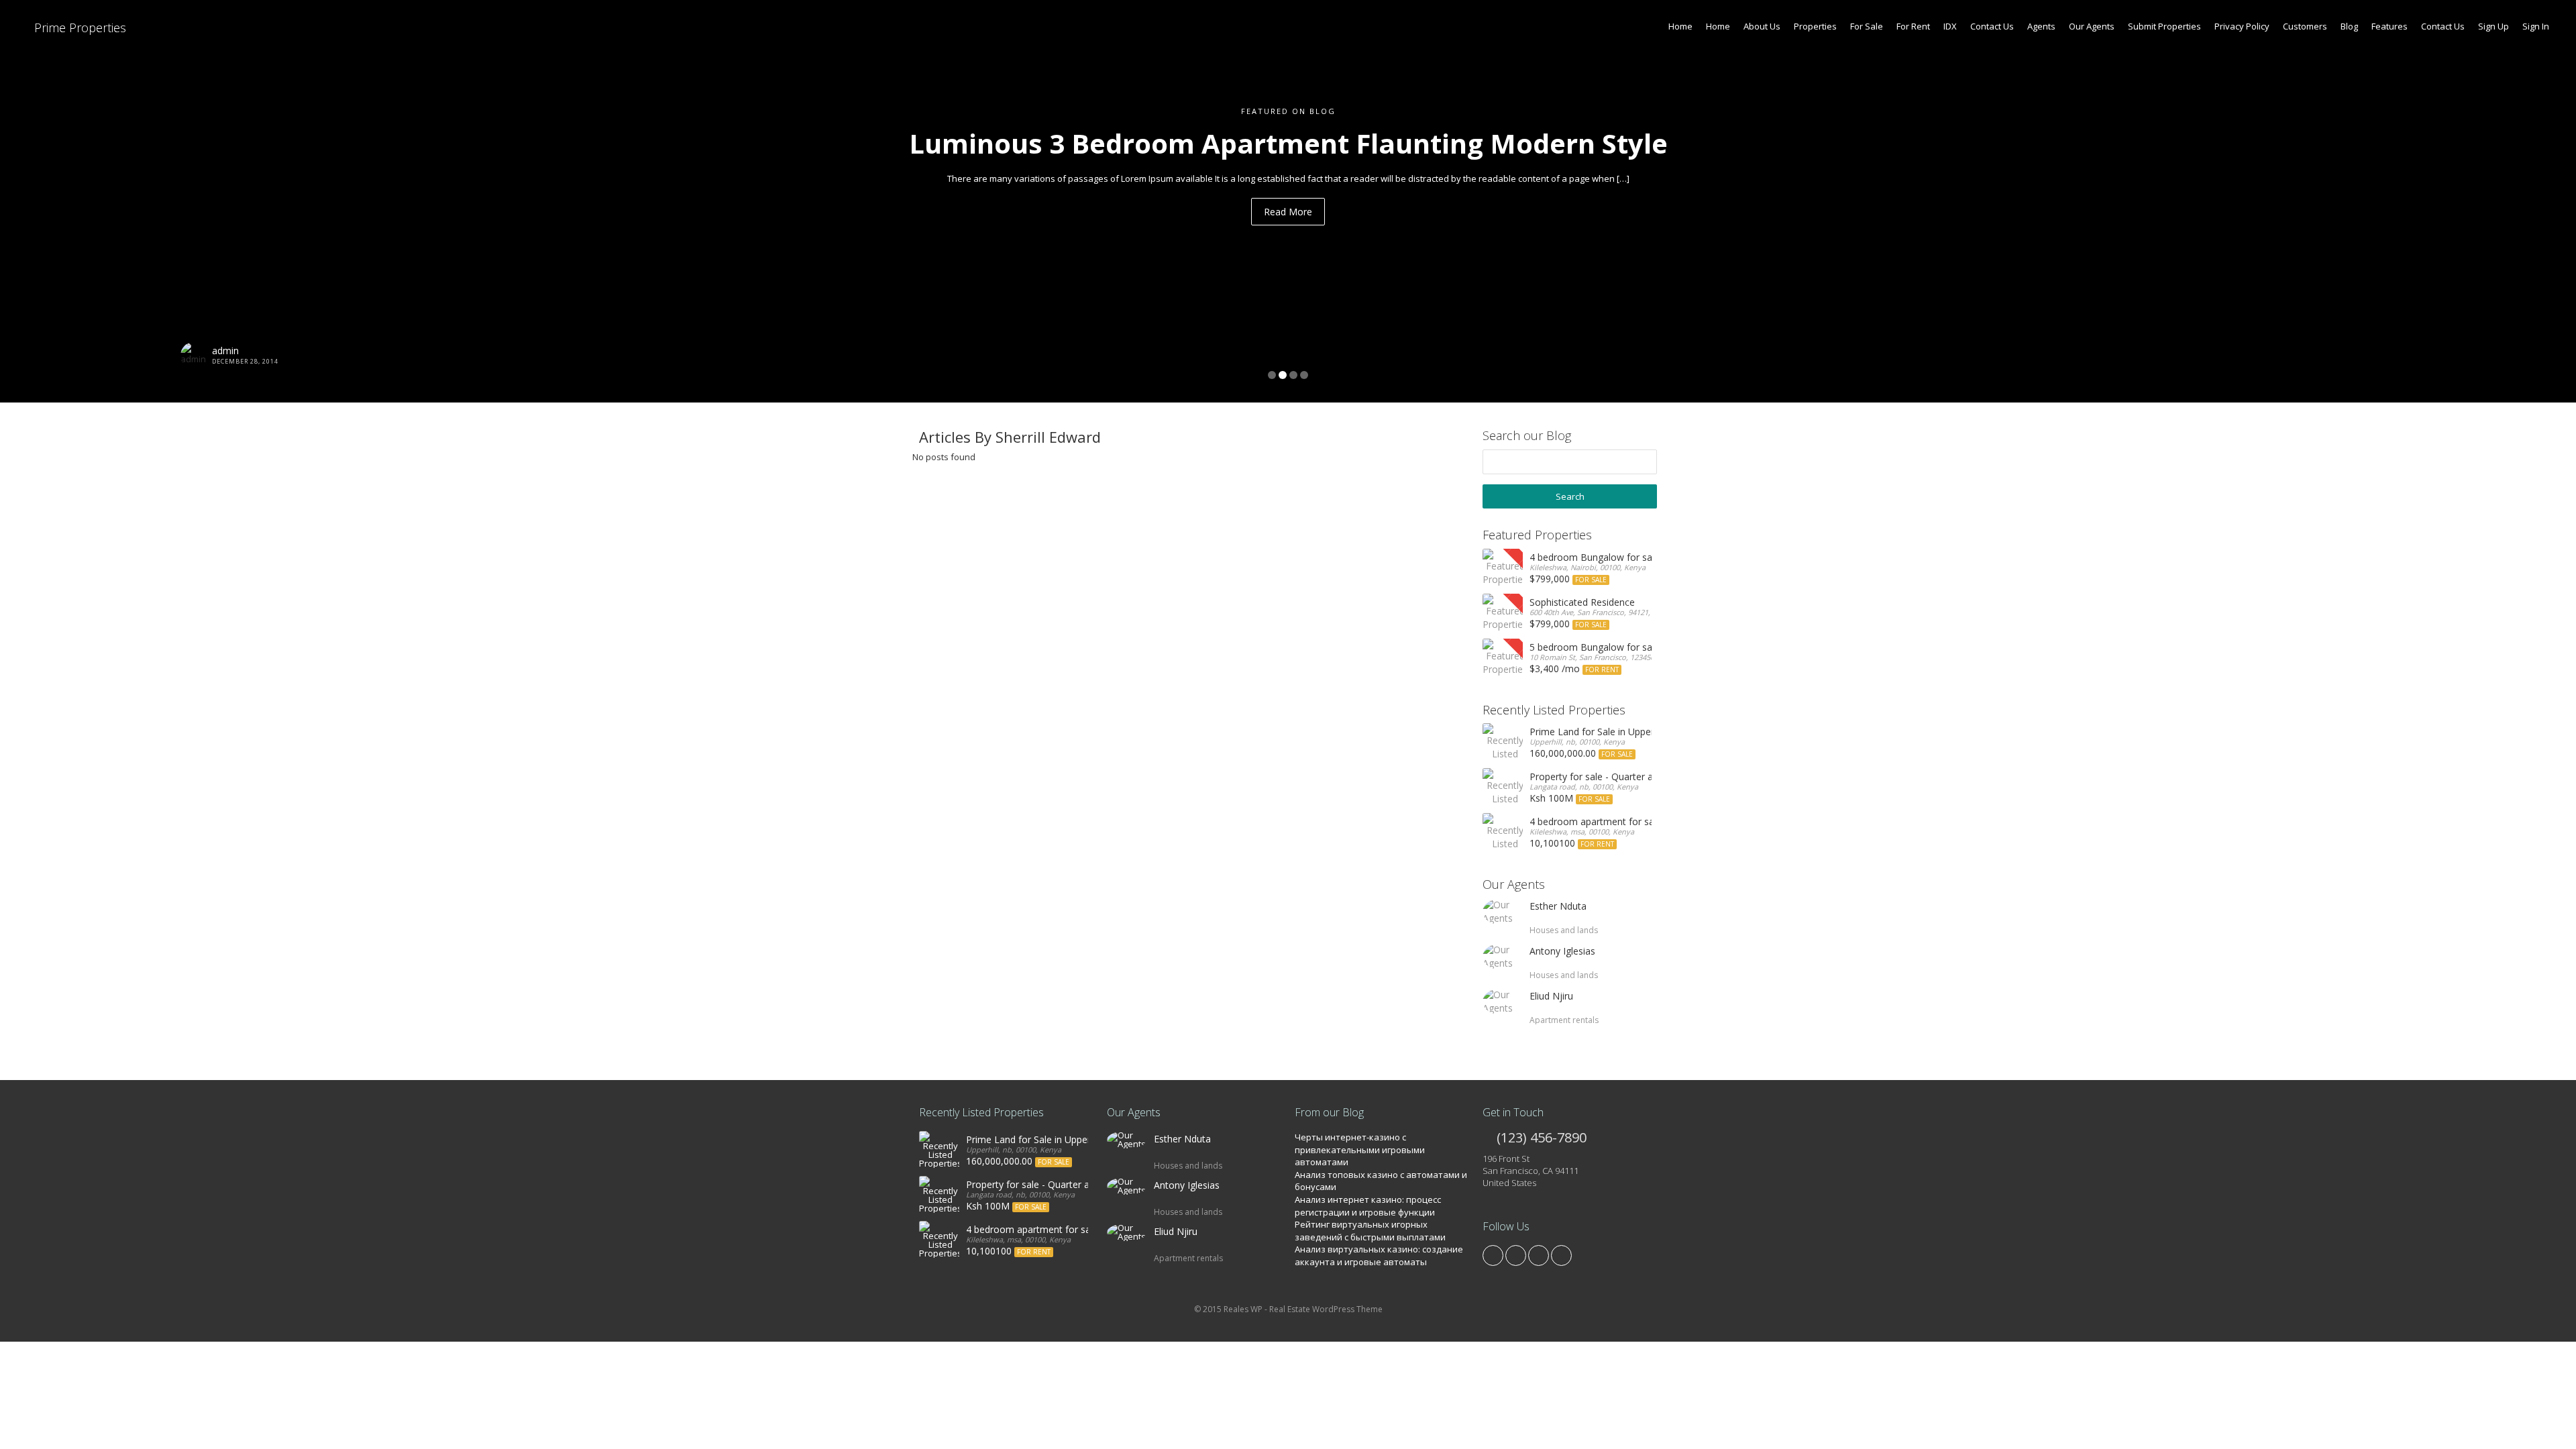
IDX (1950, 26)
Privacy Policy (2242, 26)
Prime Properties (78, 28)
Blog (2349, 26)
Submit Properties (2164, 26)
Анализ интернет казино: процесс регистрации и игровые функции (1368, 1206)
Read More (1288, 212)
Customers (2305, 26)
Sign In (2536, 26)
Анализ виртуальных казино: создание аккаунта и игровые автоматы (1379, 1255)
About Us (1762, 26)
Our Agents (2092, 26)
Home (1680, 26)
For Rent (1913, 26)
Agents (2041, 26)
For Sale (1867, 26)
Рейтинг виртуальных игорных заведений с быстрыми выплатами (1370, 1231)
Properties (1815, 26)
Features (2390, 26)
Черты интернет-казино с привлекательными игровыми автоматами (1360, 1149)
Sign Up (2493, 26)
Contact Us (1992, 26)
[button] (193, 201)
